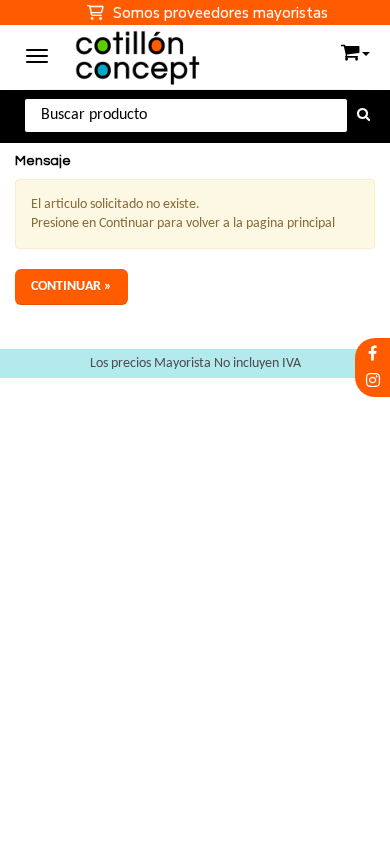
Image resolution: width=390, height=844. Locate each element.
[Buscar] (363, 116)
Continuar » (71, 286)
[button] (355, 48)
